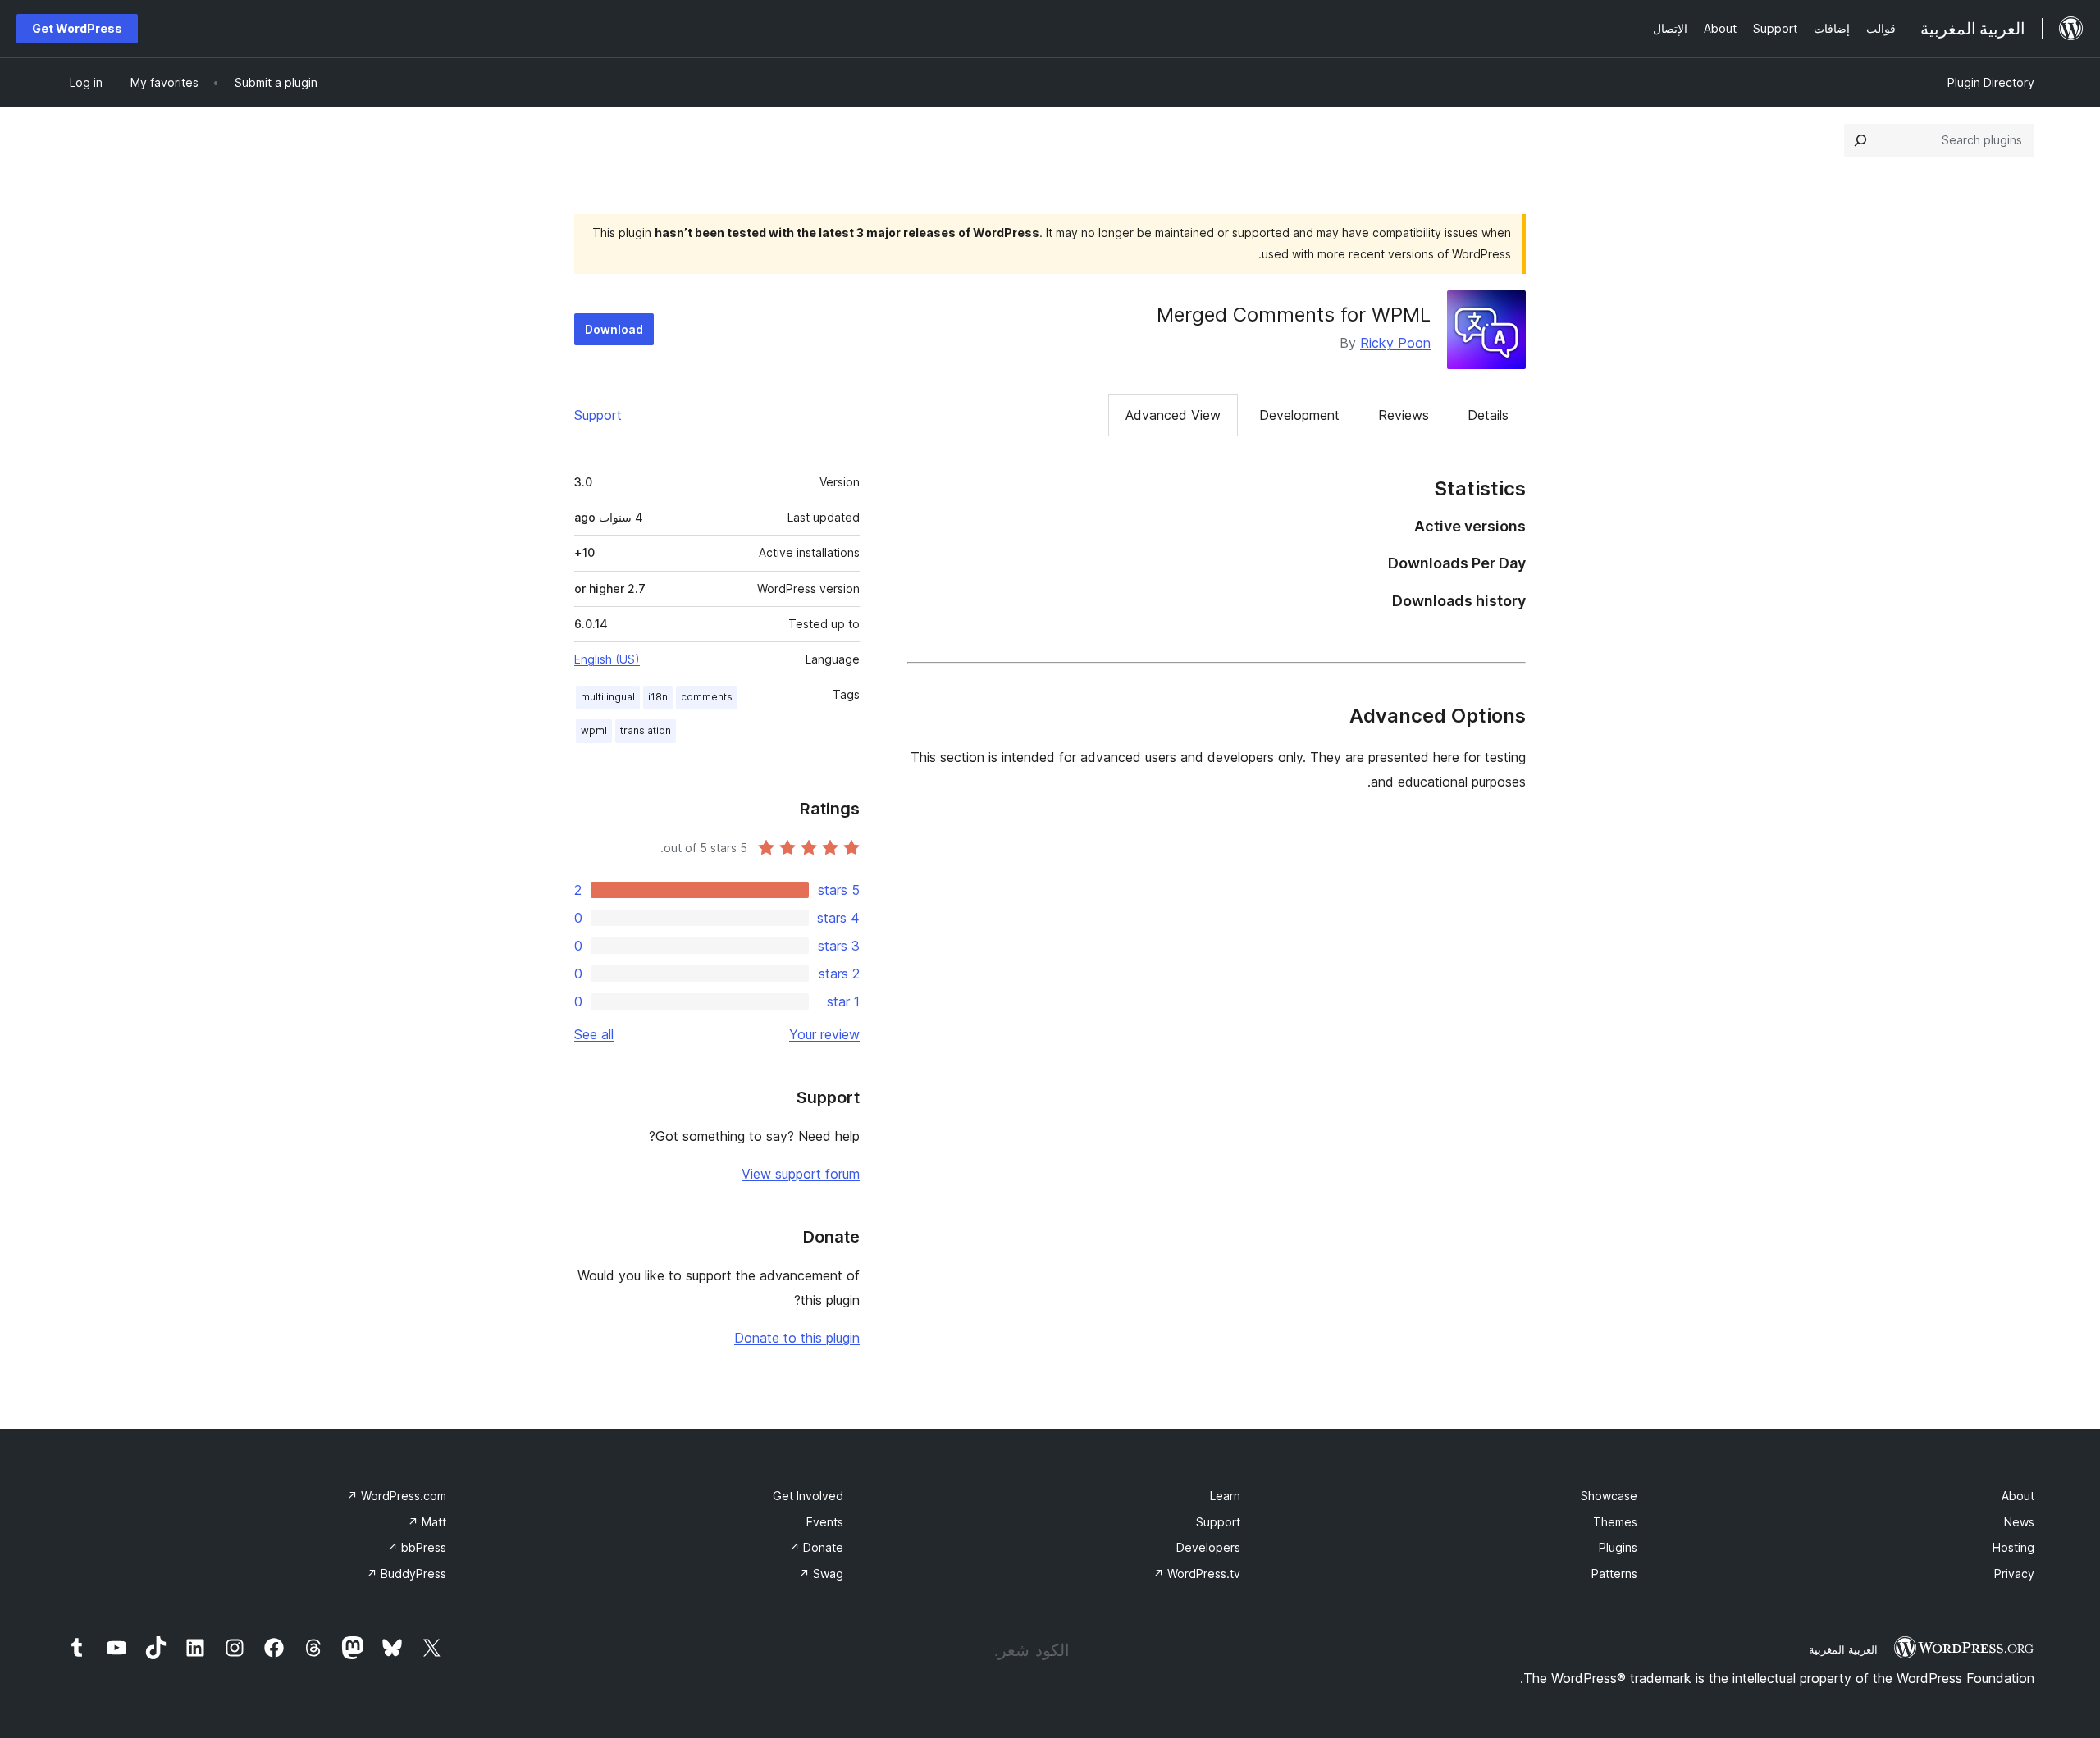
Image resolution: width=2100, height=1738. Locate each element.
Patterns (1614, 1574)
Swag (821, 1574)
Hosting (2013, 1547)
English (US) (607, 659)
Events (825, 1522)
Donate (816, 1547)
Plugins (1618, 1547)
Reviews (1404, 415)
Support (598, 415)
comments (707, 697)
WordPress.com (397, 1496)
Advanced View (1173, 415)
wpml (594, 730)
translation (646, 730)
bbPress (417, 1547)
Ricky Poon (1395, 343)
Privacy (2014, 1574)
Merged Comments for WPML (1294, 315)
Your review (824, 1034)
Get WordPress (77, 28)
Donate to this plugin (797, 1338)
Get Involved (808, 1496)
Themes (1615, 1522)
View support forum (801, 1174)
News (2019, 1522)
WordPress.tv (1197, 1574)
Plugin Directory (1991, 82)
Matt (427, 1522)
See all (594, 1034)
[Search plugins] (1860, 140)
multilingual (608, 697)
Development (1299, 415)
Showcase (1609, 1496)
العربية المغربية (1843, 1649)
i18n (658, 697)
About (2018, 1496)
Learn (1225, 1496)
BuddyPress (406, 1574)
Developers (1208, 1547)
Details (1488, 415)
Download (614, 329)
